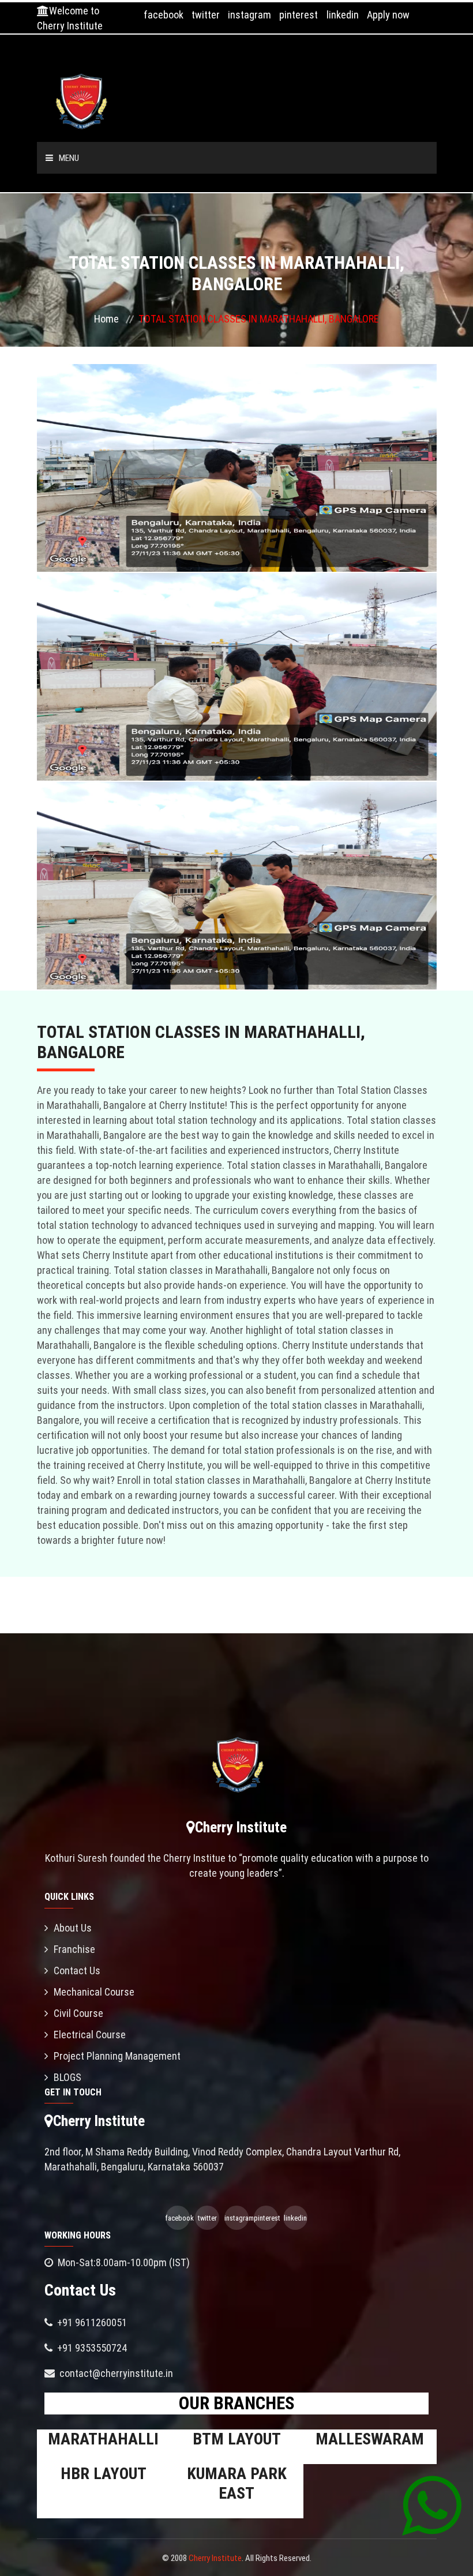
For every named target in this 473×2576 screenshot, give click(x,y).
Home (106, 319)
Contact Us (77, 1971)
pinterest (299, 15)
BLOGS (67, 2077)
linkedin (343, 15)
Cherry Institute (215, 2558)
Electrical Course (90, 2035)
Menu (69, 158)
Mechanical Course (94, 1992)
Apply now (388, 15)
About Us (73, 1928)
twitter (206, 15)
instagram (249, 15)
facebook (164, 15)
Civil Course (78, 2013)
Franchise (74, 1949)
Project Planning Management (117, 2056)
